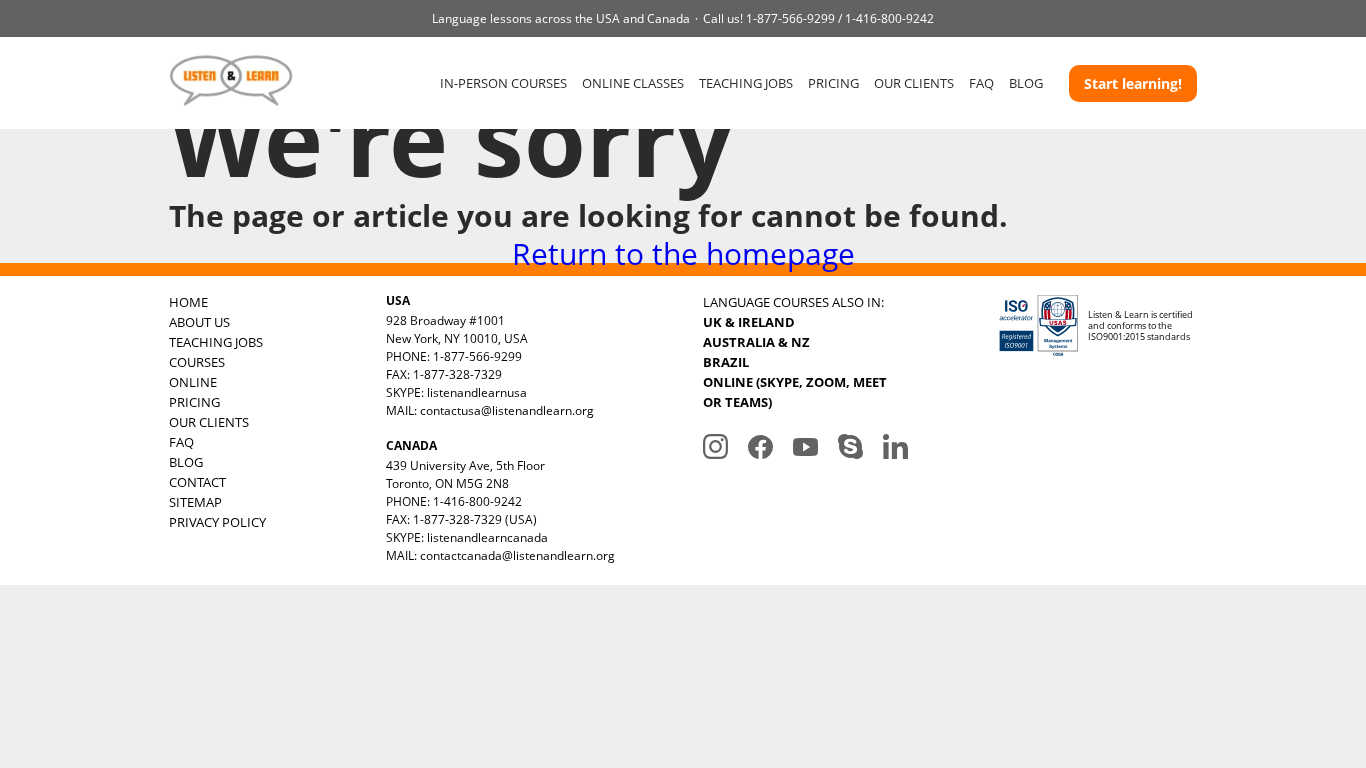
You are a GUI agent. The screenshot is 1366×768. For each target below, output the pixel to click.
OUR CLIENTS (914, 83)
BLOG (1026, 83)
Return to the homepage (683, 253)
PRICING (833, 83)
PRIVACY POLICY (217, 522)
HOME (188, 302)
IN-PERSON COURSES (503, 83)
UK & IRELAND (749, 322)
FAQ (981, 83)
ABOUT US (199, 322)
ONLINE (193, 382)
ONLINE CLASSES (633, 83)
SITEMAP (195, 502)
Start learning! (1133, 83)
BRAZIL (726, 362)
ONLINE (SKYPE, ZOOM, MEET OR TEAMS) (795, 392)
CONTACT (197, 482)
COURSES (197, 362)
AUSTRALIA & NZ (756, 342)
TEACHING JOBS (746, 83)
